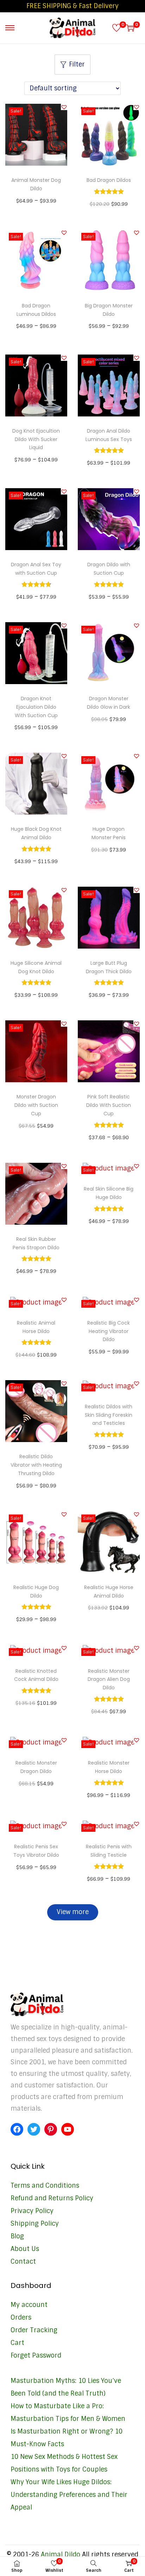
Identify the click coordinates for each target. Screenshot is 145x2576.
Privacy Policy (32, 2211)
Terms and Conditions (45, 2186)
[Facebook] (17, 2129)
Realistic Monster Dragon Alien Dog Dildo (109, 1679)
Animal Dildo (61, 2555)
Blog (17, 2236)
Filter (77, 64)
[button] (64, 107)
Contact (23, 2262)
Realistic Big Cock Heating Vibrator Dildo (109, 1331)
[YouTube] (68, 2129)
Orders (21, 2317)
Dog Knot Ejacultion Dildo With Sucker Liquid (36, 439)
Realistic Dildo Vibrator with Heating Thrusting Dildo (36, 1465)
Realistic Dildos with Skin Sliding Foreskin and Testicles (109, 1415)
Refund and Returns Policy (52, 2198)
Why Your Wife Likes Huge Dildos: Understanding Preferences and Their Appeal (69, 2495)
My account (29, 2305)
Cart (17, 2343)
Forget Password (36, 2355)
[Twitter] (34, 2129)
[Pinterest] (51, 2129)
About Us (25, 2249)
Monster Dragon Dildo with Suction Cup (36, 1105)
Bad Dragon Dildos (109, 180)
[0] (116, 28)
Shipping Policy (35, 2224)
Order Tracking (34, 2330)
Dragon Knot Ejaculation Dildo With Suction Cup (36, 707)
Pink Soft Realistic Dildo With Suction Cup (109, 1105)
